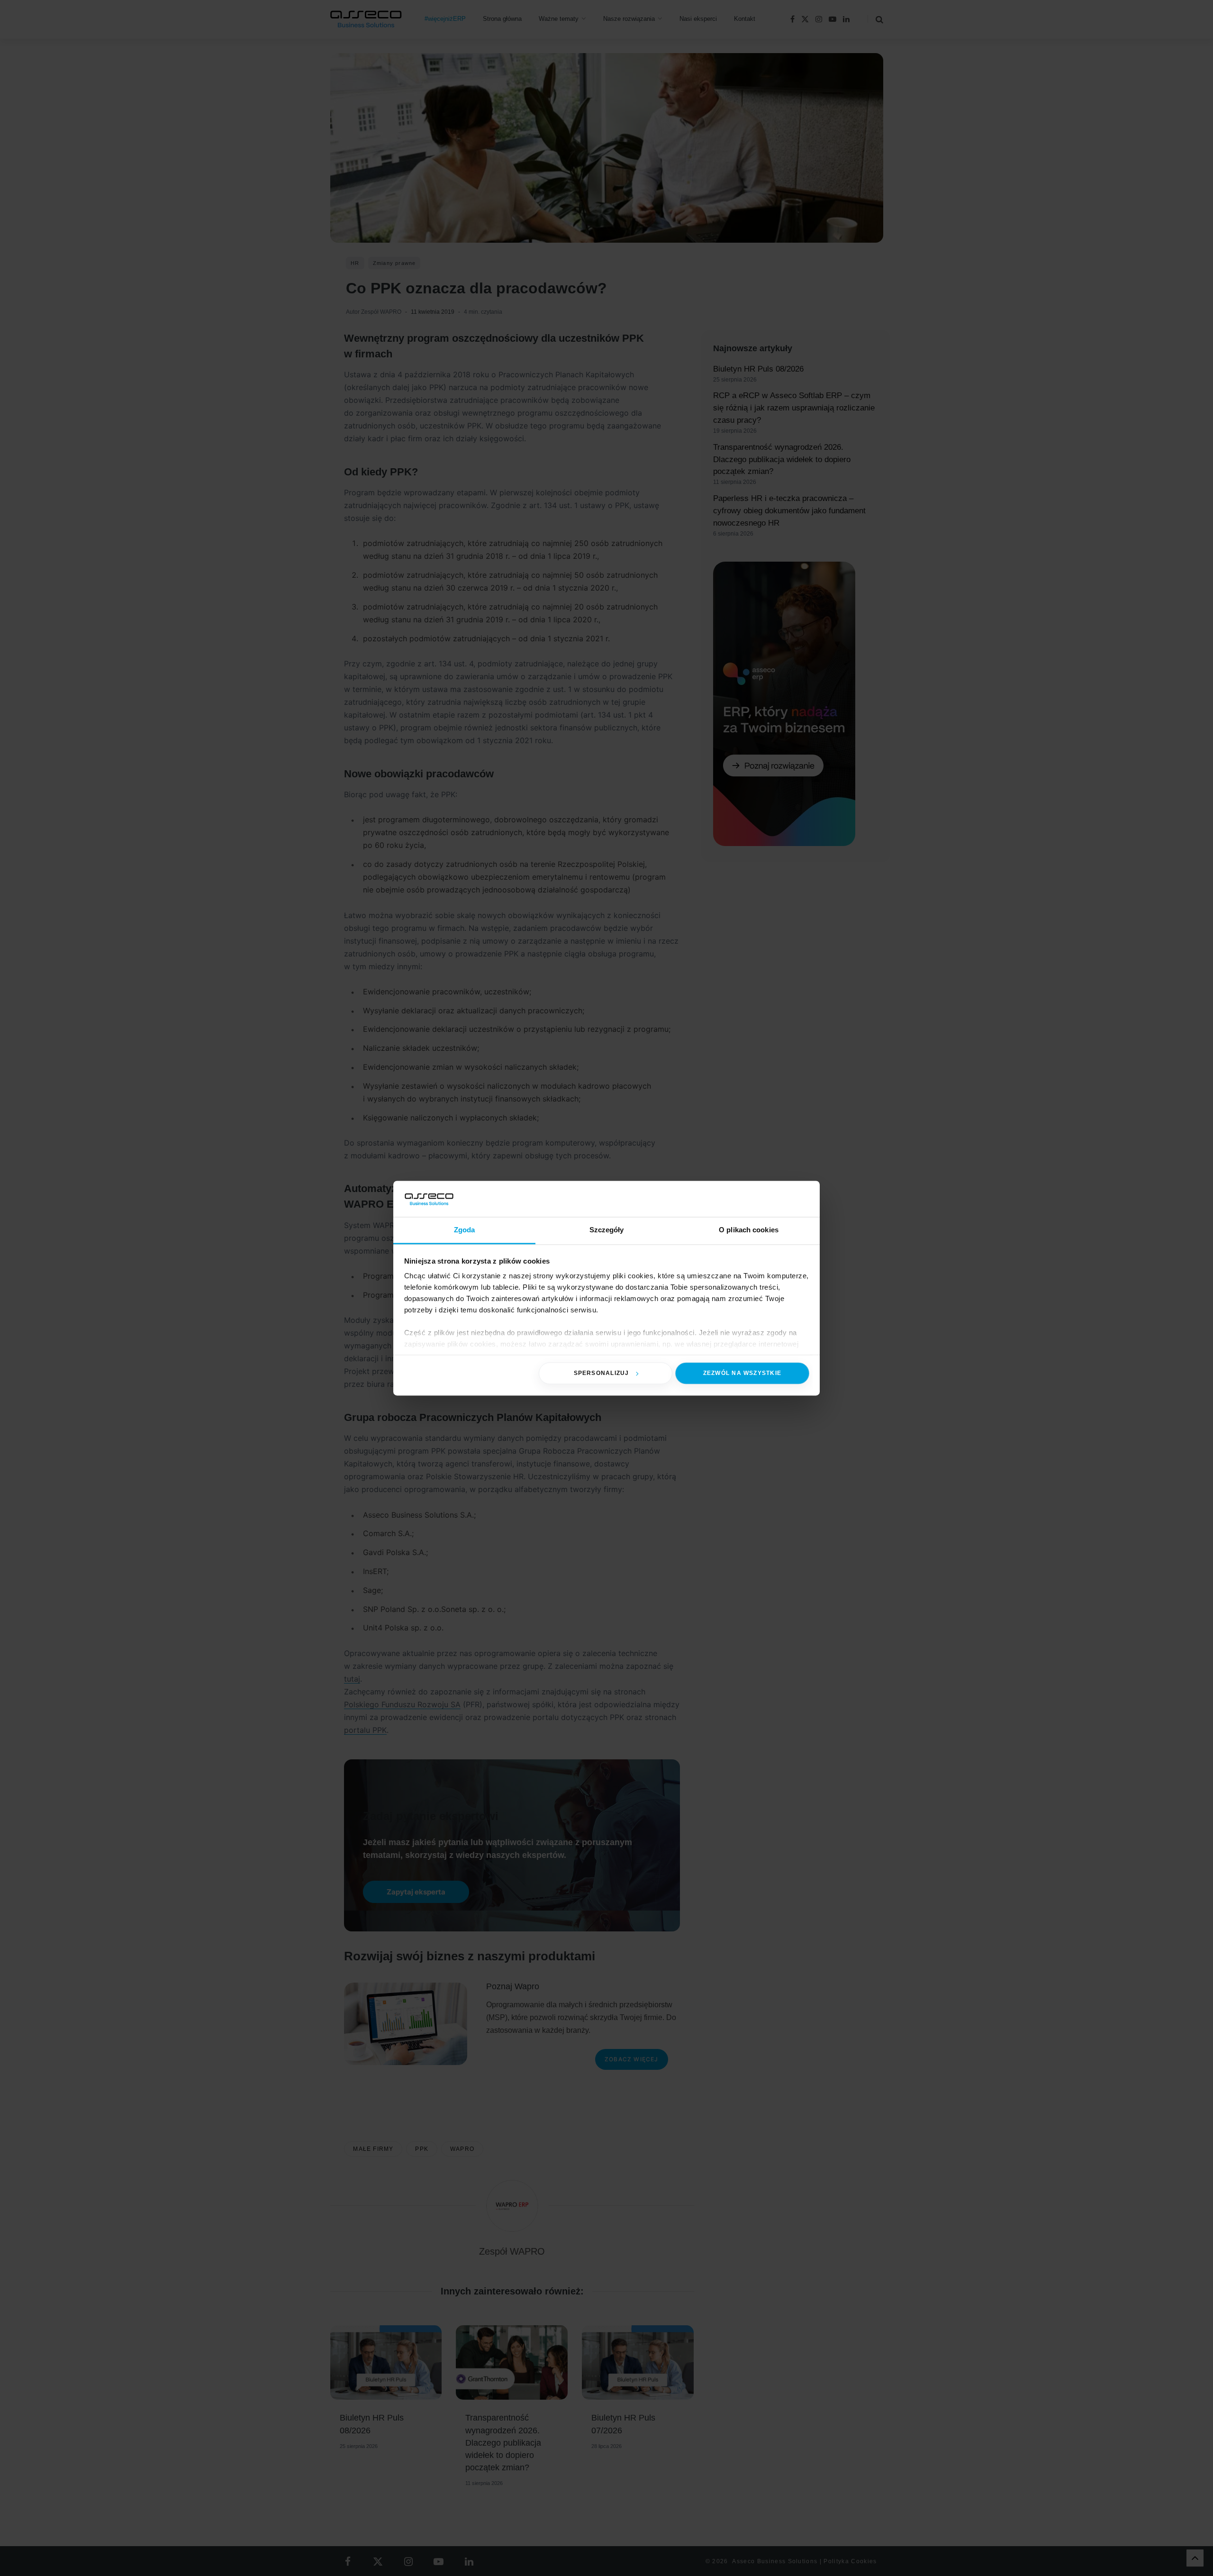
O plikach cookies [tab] (749, 1230)
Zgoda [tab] (465, 1230)
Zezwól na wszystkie (742, 1373)
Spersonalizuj (602, 1373)
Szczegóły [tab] (607, 1230)
